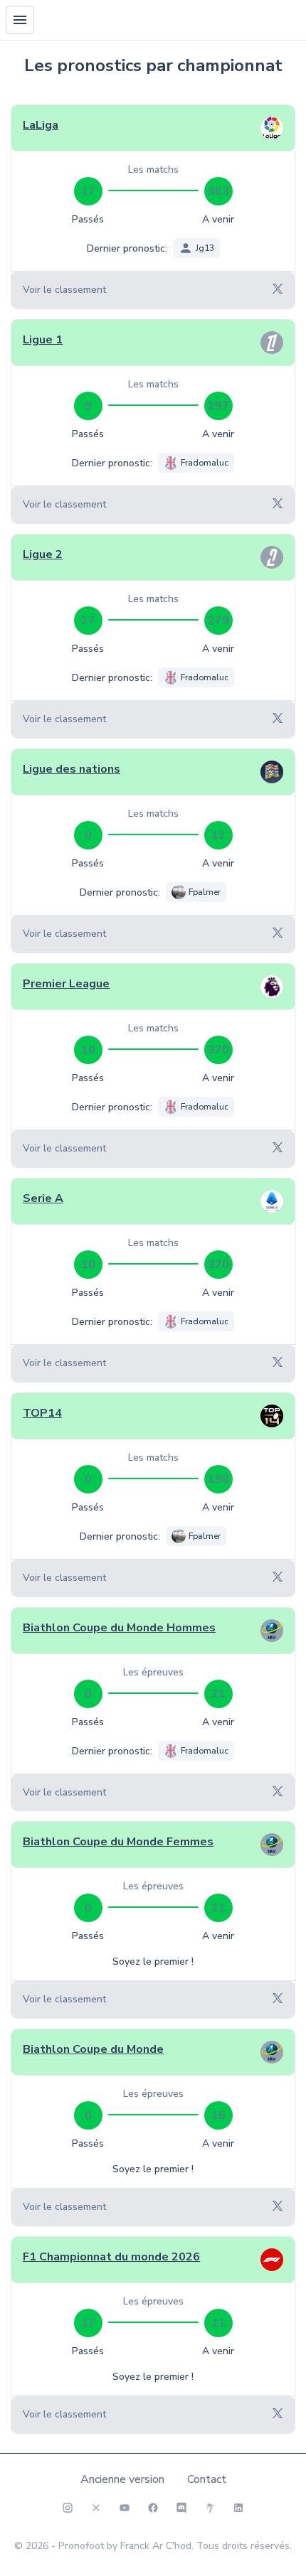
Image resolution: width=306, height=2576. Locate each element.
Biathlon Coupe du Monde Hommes (119, 1628)
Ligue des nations (72, 769)
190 (218, 1479)
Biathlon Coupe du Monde (93, 2049)
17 (88, 191)
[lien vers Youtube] (125, 2508)
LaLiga (41, 125)
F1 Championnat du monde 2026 (111, 2257)
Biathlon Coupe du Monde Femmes (118, 1842)
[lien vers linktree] (210, 2508)
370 (218, 1050)
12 (218, 835)
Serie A (43, 1198)
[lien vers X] (96, 2508)
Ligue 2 (43, 554)
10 (88, 1050)
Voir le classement (64, 290)
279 (218, 621)
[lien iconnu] (238, 2508)
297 (218, 406)
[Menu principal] (20, 20)
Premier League (66, 984)
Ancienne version (122, 2479)
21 (218, 1694)
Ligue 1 (43, 340)
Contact (207, 2479)
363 (218, 191)
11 (218, 2323)
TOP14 (42, 1413)
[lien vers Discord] (181, 2508)
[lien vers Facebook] (153, 2508)
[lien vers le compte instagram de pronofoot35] (68, 2508)
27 (88, 621)
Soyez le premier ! (153, 1961)
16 (218, 2115)
